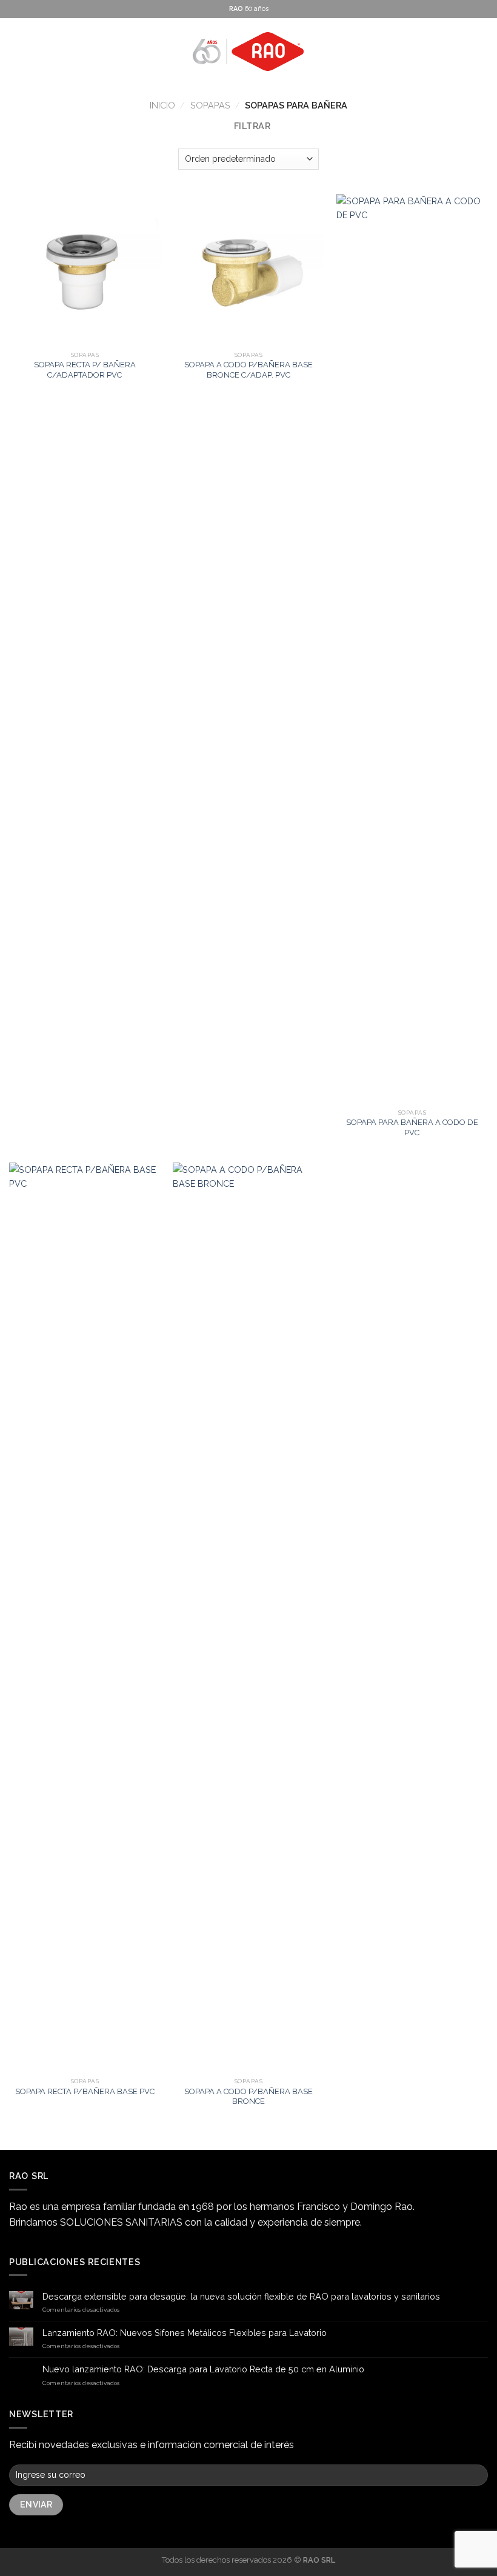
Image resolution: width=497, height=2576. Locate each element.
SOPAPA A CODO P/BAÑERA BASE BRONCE (248, 2097)
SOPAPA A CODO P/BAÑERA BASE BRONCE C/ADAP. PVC (248, 370)
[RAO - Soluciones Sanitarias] (248, 52)
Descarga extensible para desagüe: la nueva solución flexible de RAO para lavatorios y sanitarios (241, 2296)
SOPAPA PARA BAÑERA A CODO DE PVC (412, 1127)
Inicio (162, 105)
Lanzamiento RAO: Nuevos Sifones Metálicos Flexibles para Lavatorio (185, 2333)
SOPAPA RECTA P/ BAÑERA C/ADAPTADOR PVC (85, 370)
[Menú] (16, 52)
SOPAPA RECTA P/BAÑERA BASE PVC (85, 2091)
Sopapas (210, 105)
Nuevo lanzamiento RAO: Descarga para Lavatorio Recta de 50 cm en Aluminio (203, 2369)
